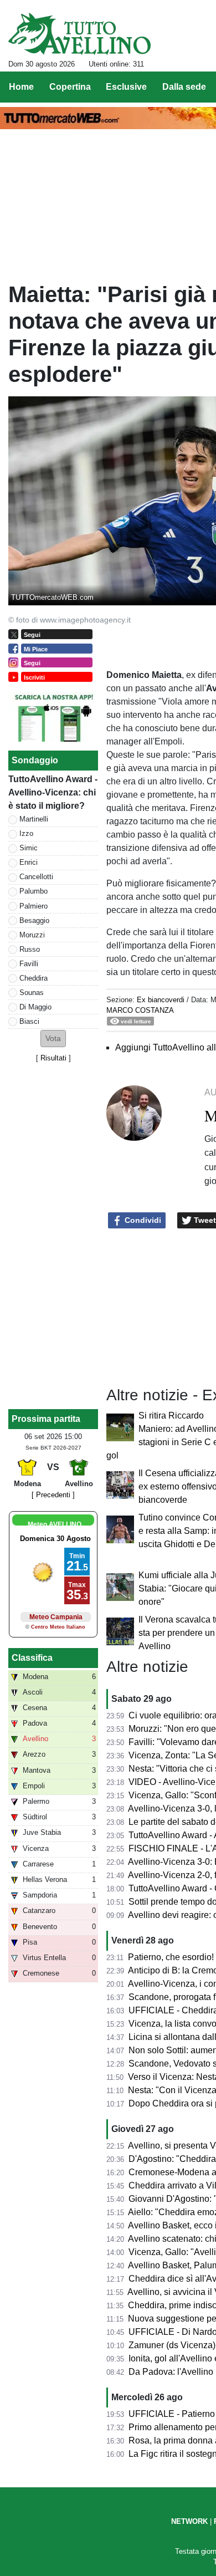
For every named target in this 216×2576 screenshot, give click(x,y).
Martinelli (34, 819)
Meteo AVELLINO (55, 1524)
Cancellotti (36, 877)
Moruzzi (32, 935)
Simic (29, 848)
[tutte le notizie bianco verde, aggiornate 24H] (79, 34)
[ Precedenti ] (53, 1495)
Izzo (26, 833)
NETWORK (189, 2521)
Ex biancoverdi (161, 1000)
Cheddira (34, 978)
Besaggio (34, 920)
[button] (53, 1039)
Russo (30, 949)
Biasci (29, 1021)
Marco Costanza (140, 1010)
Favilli (29, 964)
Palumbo (34, 891)
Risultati (53, 1058)
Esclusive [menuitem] (126, 87)
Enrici (29, 862)
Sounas (32, 993)
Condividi (142, 1220)
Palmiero (34, 906)
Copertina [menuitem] (70, 87)
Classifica (32, 1658)
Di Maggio (35, 1007)
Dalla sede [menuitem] (184, 87)
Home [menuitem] (21, 87)
